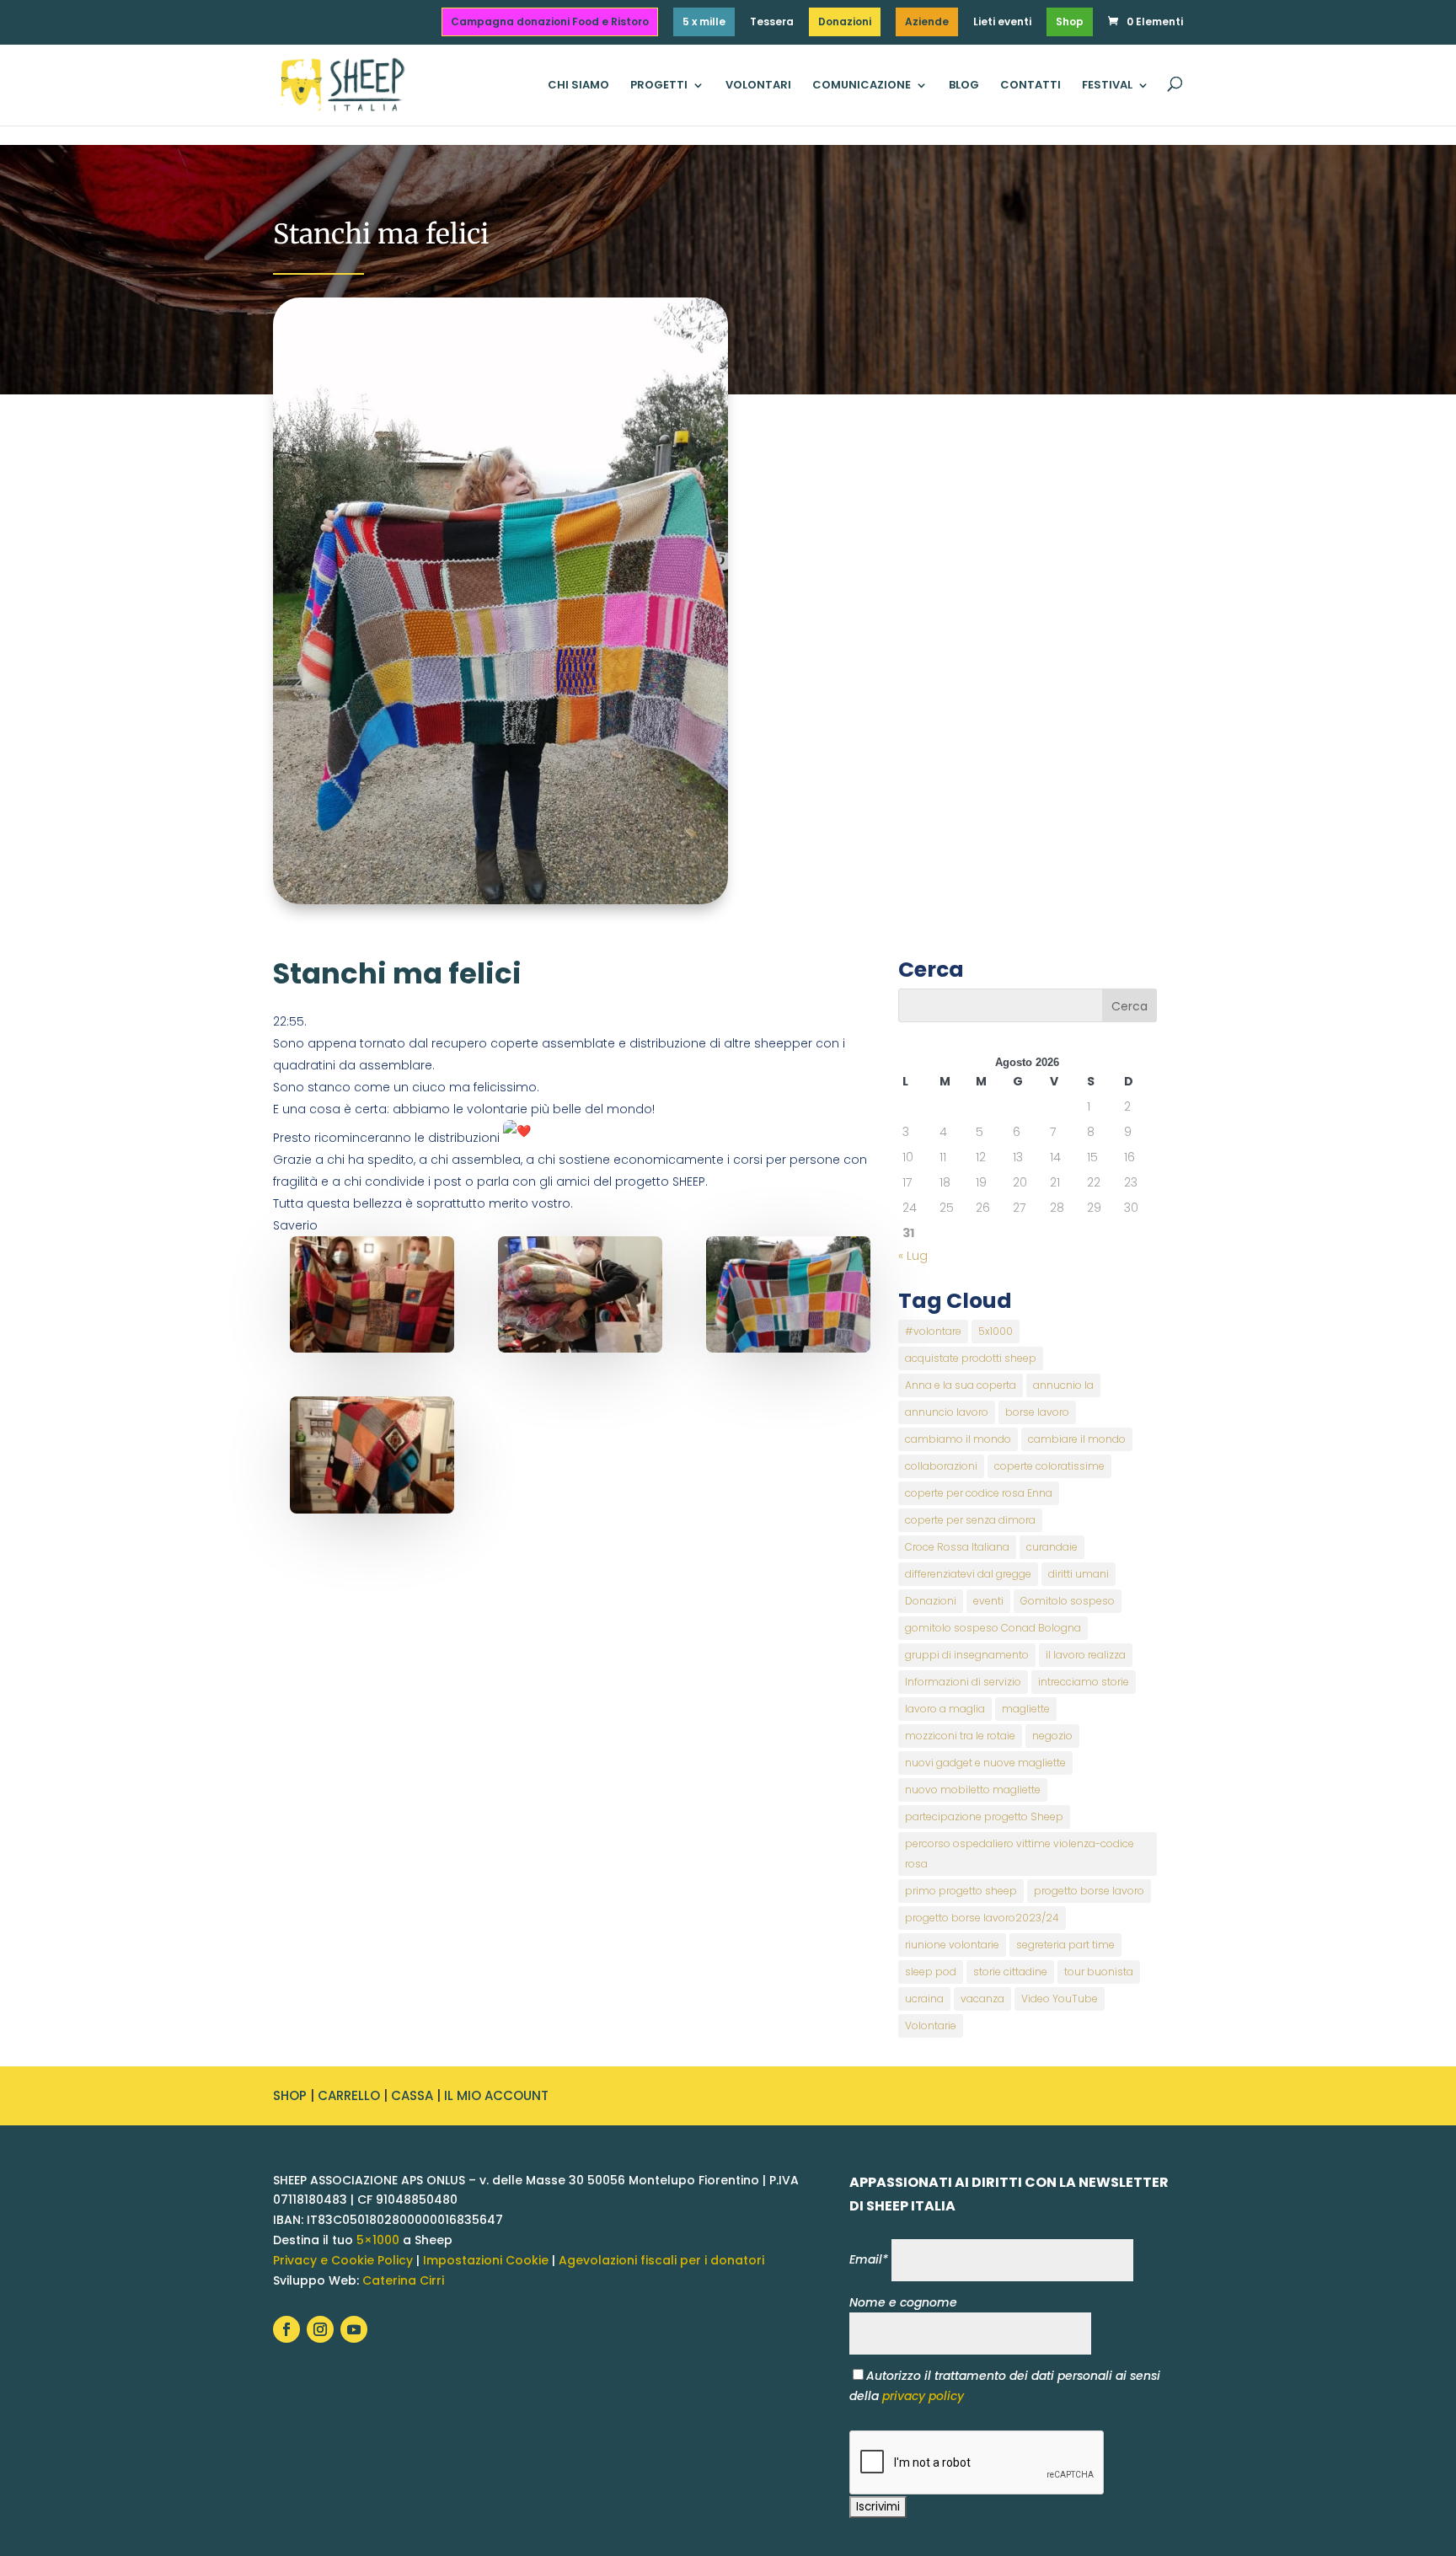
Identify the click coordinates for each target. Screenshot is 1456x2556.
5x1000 (996, 1331)
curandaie (1052, 1547)
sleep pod (931, 1972)
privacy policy (923, 2396)
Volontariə (931, 2026)
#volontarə (933, 1331)
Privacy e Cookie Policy (343, 2260)
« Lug (913, 1256)
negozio (1052, 1736)
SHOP (290, 2095)
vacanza (982, 1999)
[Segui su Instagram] (320, 2329)
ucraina (924, 1999)
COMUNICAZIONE (862, 86)
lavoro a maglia (945, 1709)
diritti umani (1079, 1574)
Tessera (772, 23)
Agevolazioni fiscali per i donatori (661, 2260)
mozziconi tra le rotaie (960, 1736)
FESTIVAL (1107, 86)
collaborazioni (941, 1466)
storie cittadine (1010, 1972)
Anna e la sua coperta (961, 1385)
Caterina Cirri (403, 2280)
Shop (1070, 21)
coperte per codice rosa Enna (979, 1493)
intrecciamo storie (1084, 1682)
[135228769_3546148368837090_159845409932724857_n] (372, 1455)
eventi (988, 1601)
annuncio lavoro (947, 1412)
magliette (1026, 1709)
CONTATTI (1030, 86)
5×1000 (378, 2240)
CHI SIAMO (578, 86)
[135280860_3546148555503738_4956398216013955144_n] (372, 1295)
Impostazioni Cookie (486, 2260)
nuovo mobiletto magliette (973, 1790)
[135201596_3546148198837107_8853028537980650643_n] (788, 1295)
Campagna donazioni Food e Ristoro (550, 21)
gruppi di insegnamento (967, 1655)
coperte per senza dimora (970, 1520)
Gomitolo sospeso (1068, 1601)
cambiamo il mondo (958, 1439)
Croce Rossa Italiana (957, 1547)
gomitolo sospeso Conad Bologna (993, 1628)
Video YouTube (1060, 1999)
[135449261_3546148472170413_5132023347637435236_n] (580, 1295)
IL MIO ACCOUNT (496, 2095)
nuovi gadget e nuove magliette (985, 1763)
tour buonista (1099, 1972)
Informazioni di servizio (963, 1682)
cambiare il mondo (1077, 1439)
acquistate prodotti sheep (971, 1358)
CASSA (412, 2095)
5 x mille (704, 21)
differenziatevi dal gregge (968, 1574)
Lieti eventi (1002, 23)
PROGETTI (659, 86)
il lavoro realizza (1086, 1655)
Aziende (927, 21)
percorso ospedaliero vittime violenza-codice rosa (1020, 1854)
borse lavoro (1037, 1412)
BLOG (964, 86)
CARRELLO (349, 2095)
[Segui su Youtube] (354, 2329)
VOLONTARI (758, 86)
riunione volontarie (952, 1945)
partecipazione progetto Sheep (984, 1817)
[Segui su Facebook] (286, 2329)
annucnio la (1063, 1385)
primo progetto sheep (961, 1891)
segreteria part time (1065, 1945)
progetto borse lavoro (1089, 1891)
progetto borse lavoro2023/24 (982, 1918)
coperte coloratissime (1049, 1466)
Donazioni (845, 21)
